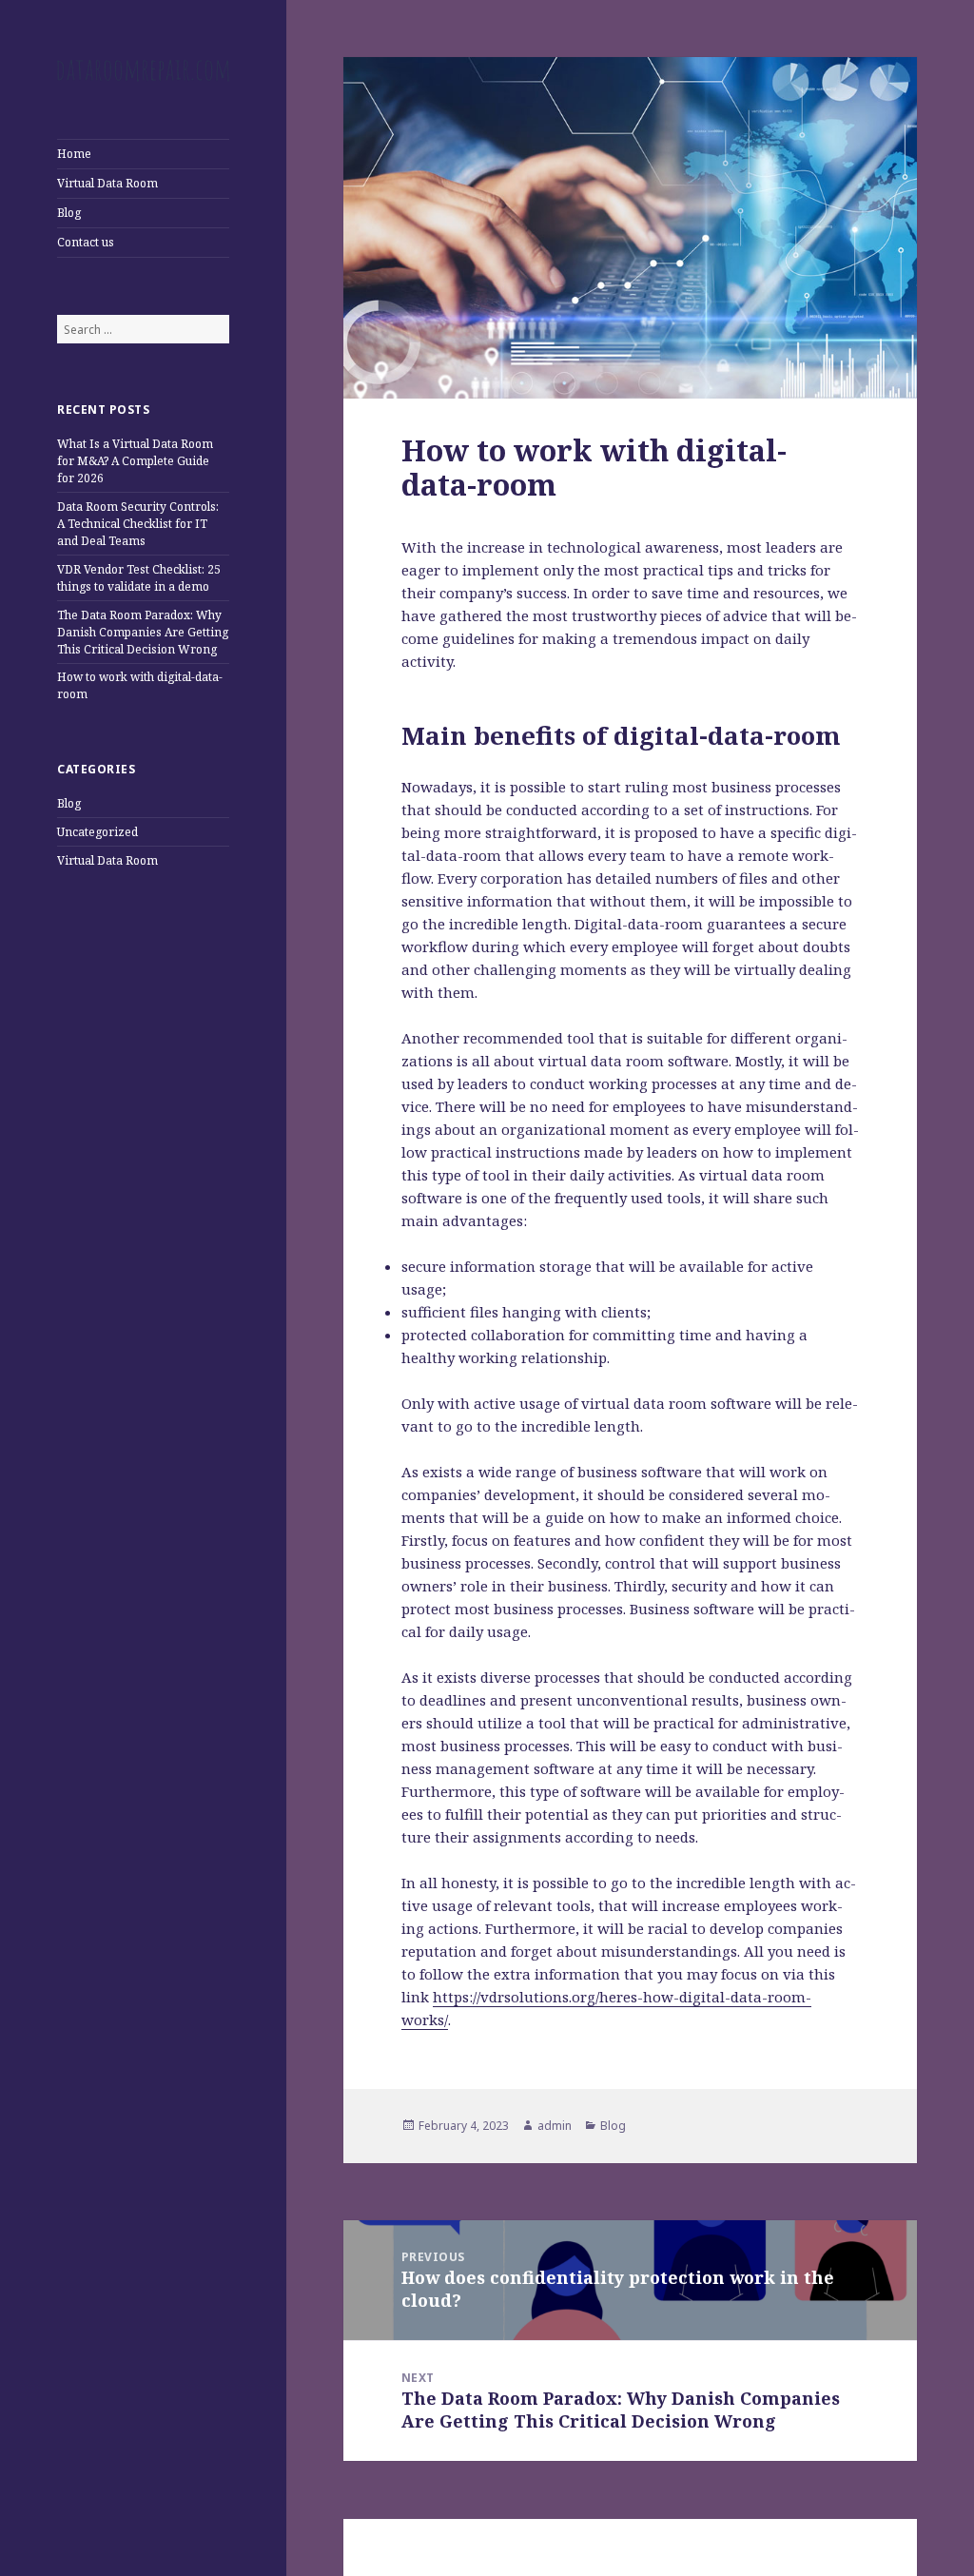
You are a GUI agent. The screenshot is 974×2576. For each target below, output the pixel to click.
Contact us (86, 242)
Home (74, 154)
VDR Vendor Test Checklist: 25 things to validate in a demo (139, 578)
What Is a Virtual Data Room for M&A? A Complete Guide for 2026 (135, 461)
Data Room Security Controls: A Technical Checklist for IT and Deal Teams (138, 524)
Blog (69, 213)
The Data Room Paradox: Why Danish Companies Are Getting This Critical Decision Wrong (143, 632)
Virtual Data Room (107, 183)
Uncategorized (97, 832)
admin (555, 2126)
